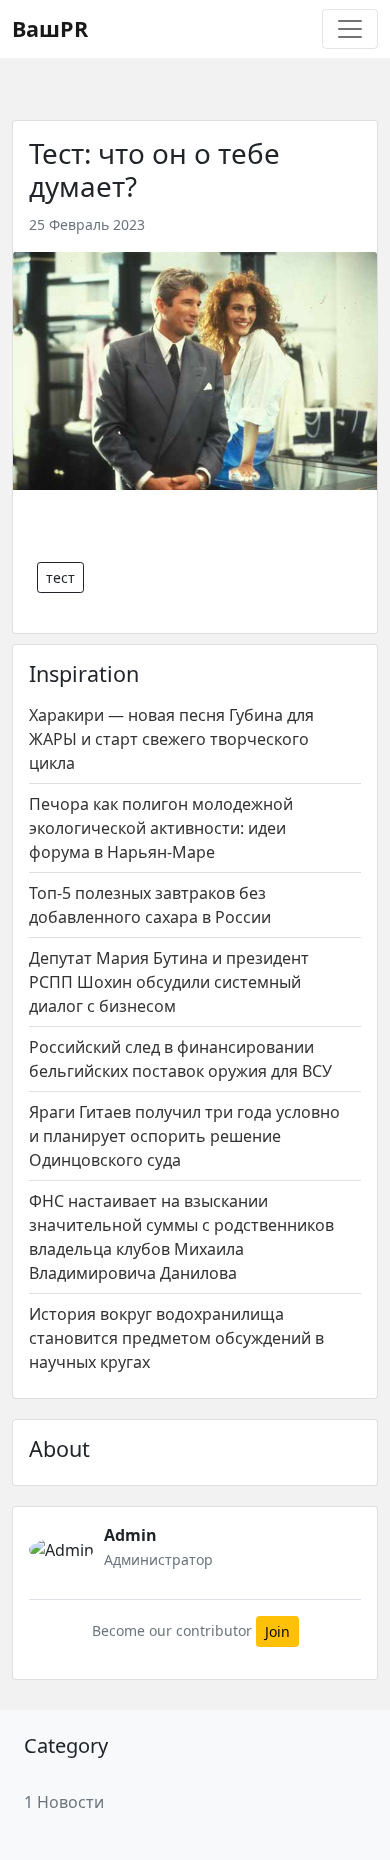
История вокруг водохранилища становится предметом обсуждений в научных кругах (176, 1338)
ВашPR (50, 28)
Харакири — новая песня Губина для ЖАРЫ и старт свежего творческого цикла (171, 739)
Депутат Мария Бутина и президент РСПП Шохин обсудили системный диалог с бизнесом (169, 982)
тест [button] (60, 577)
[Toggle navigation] (350, 29)
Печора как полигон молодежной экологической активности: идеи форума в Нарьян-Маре (161, 828)
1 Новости (64, 1802)
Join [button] (277, 1631)
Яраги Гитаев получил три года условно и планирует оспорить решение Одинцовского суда (184, 1136)
